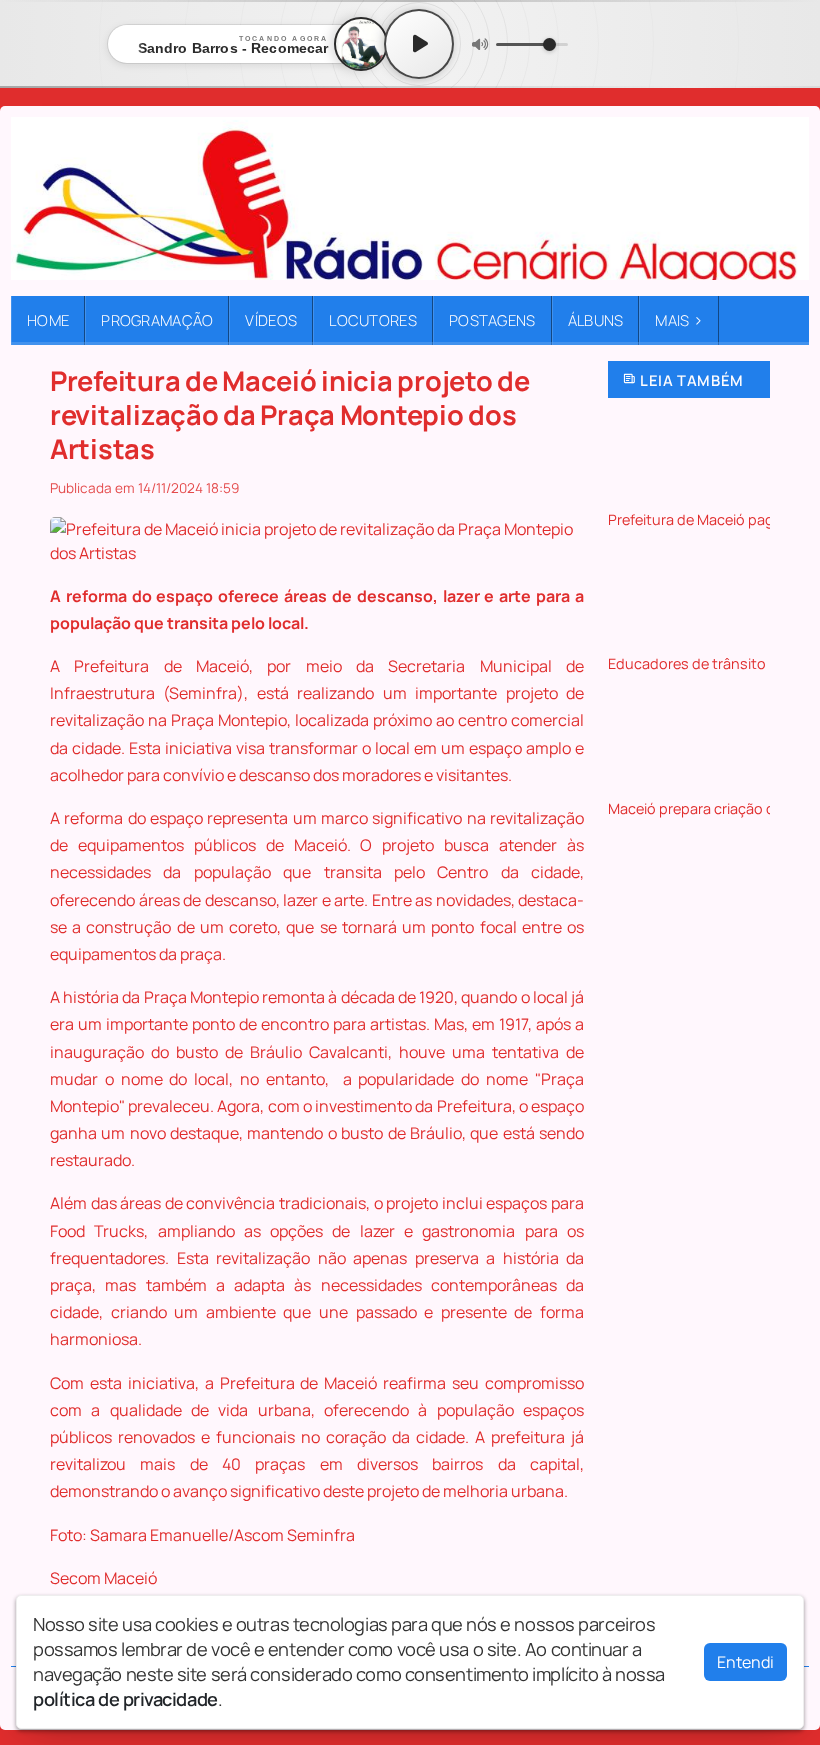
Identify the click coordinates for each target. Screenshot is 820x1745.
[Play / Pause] (419, 44)
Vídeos (271, 320)
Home (48, 320)
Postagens (492, 320)
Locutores (373, 320)
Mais (679, 320)
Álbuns (596, 320)
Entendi (745, 1662)
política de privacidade (125, 1699)
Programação (157, 320)
